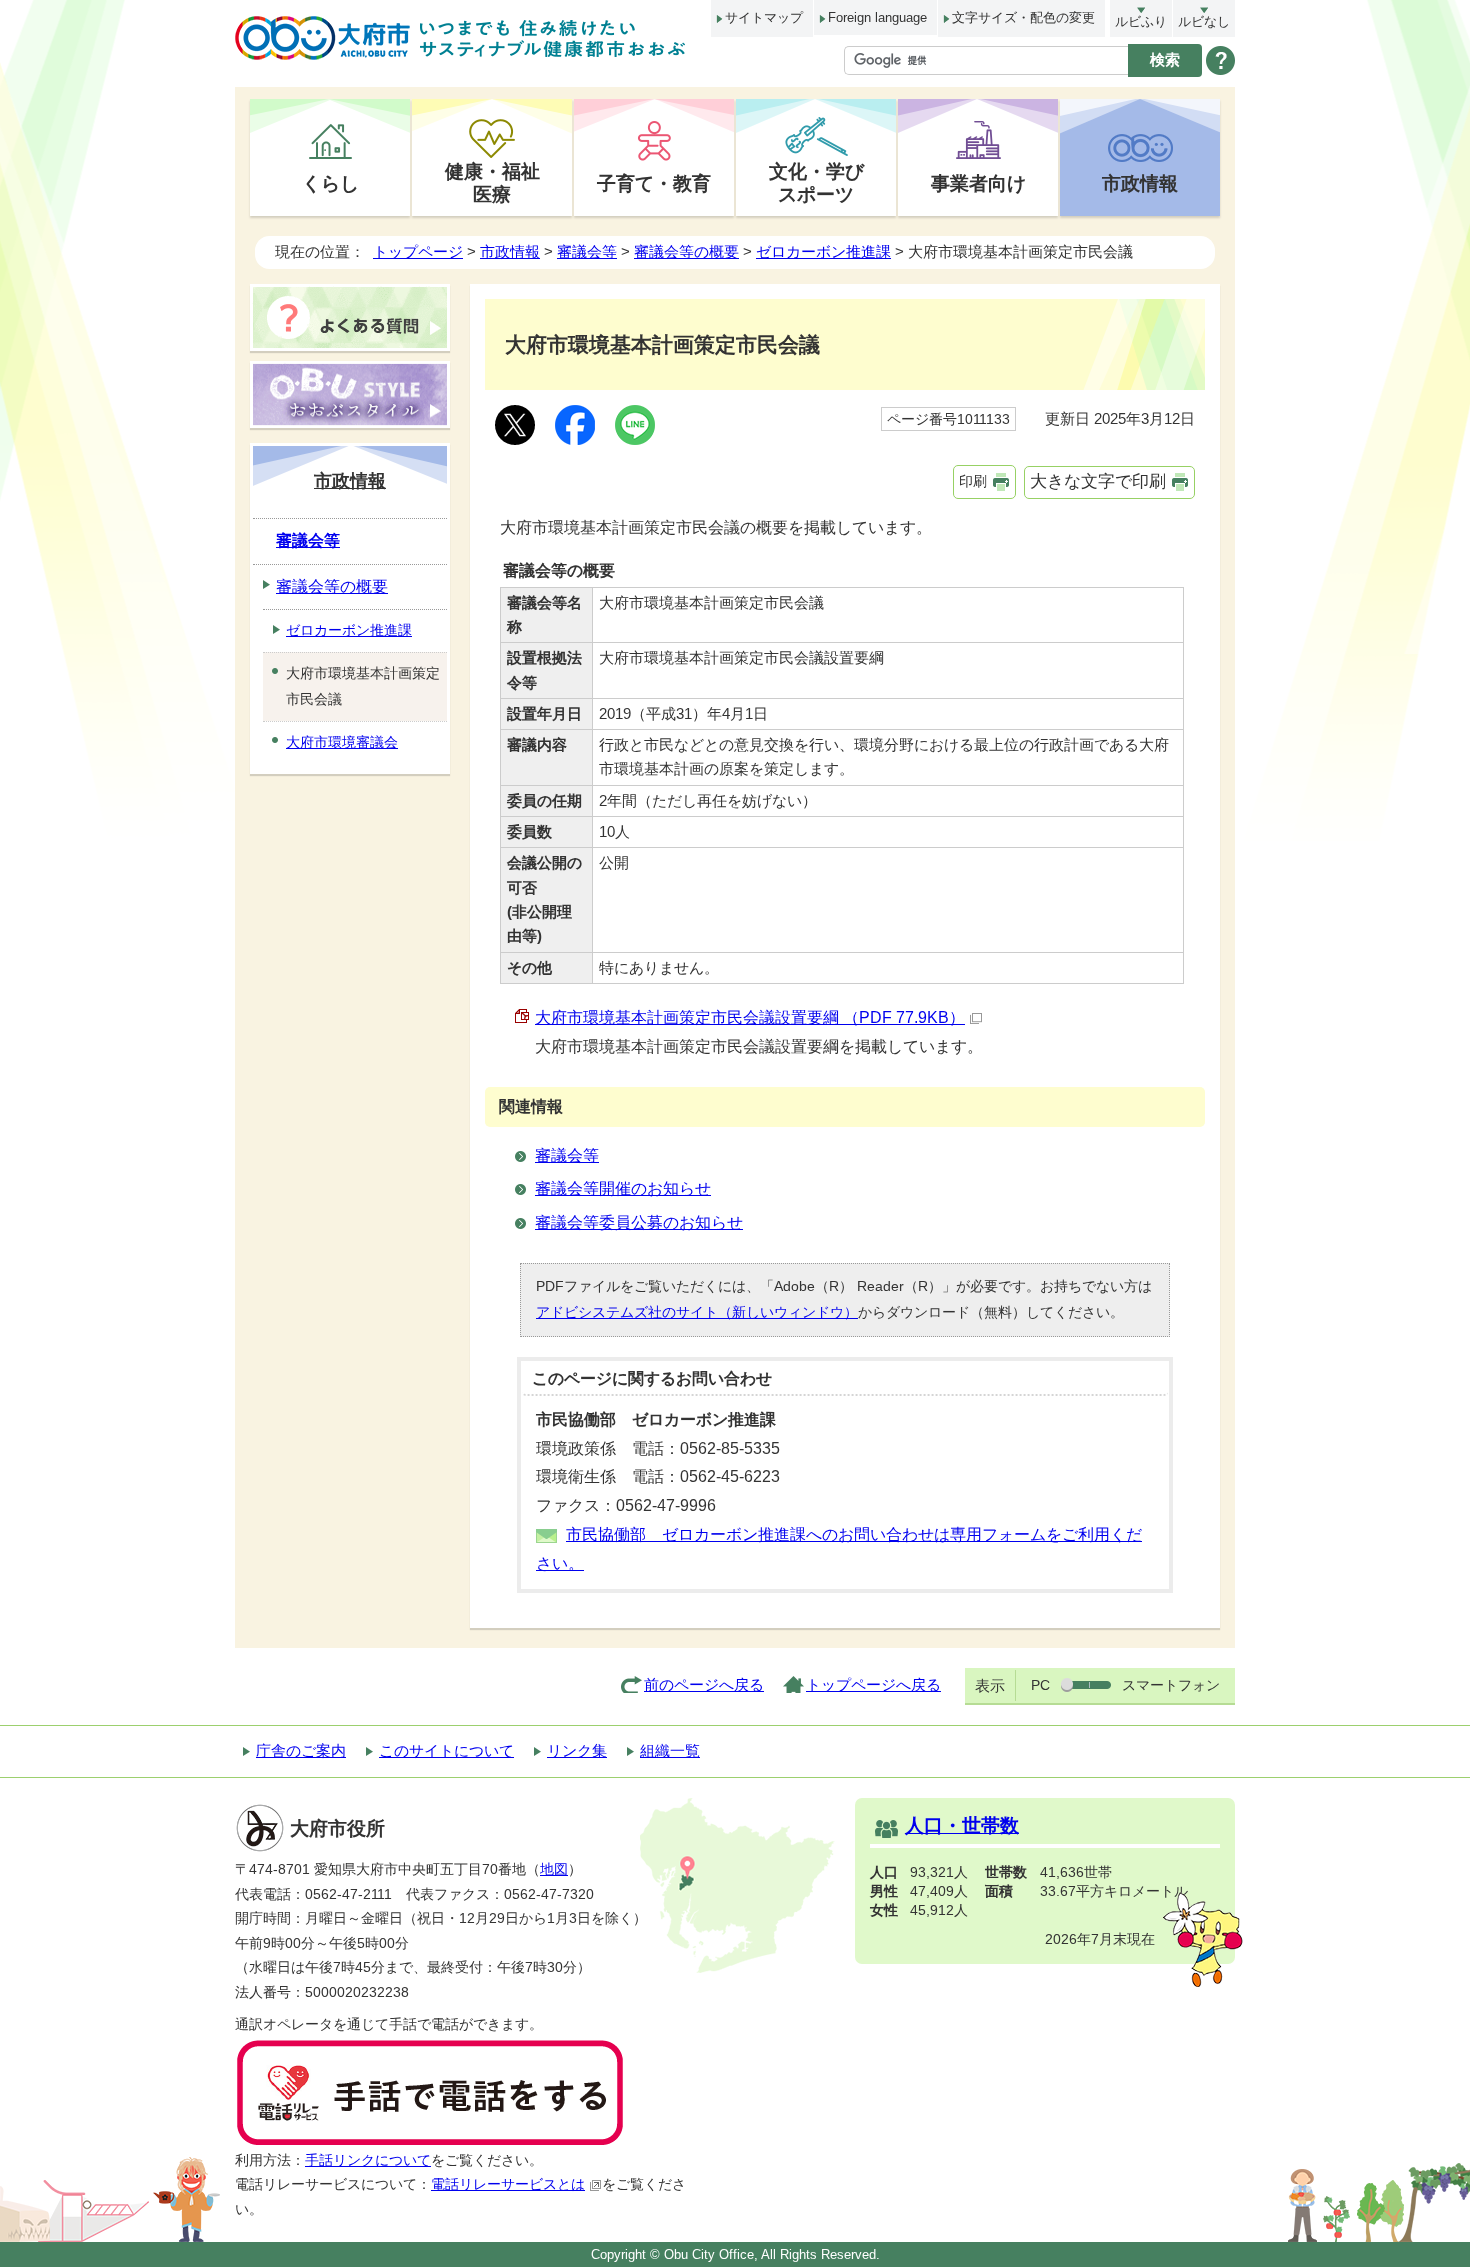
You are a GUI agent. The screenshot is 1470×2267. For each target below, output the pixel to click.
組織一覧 (670, 1750)
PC (1040, 1685)
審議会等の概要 (686, 251)
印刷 (973, 481)
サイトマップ (764, 17)
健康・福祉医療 (492, 182)
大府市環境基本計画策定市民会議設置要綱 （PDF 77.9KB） (750, 1017)
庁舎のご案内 (301, 1750)
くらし (330, 183)
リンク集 (577, 1750)
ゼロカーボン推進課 (823, 251)
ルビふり (1141, 21)
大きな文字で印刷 (1098, 481)
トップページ (418, 251)
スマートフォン (1171, 1685)
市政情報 (1140, 183)
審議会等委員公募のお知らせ (639, 1222)
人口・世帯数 (962, 1825)
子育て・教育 (654, 183)
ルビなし (1204, 21)
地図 (554, 1869)
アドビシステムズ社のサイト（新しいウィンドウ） (697, 1312)
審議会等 (587, 251)
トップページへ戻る (873, 1684)
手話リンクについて (368, 2160)
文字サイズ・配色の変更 (1023, 17)
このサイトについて (446, 1750)
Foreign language (877, 17)
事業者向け (978, 183)
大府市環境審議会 (342, 742)
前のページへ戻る (704, 1684)
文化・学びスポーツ (816, 182)
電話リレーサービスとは (508, 2184)
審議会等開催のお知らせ (623, 1188)
